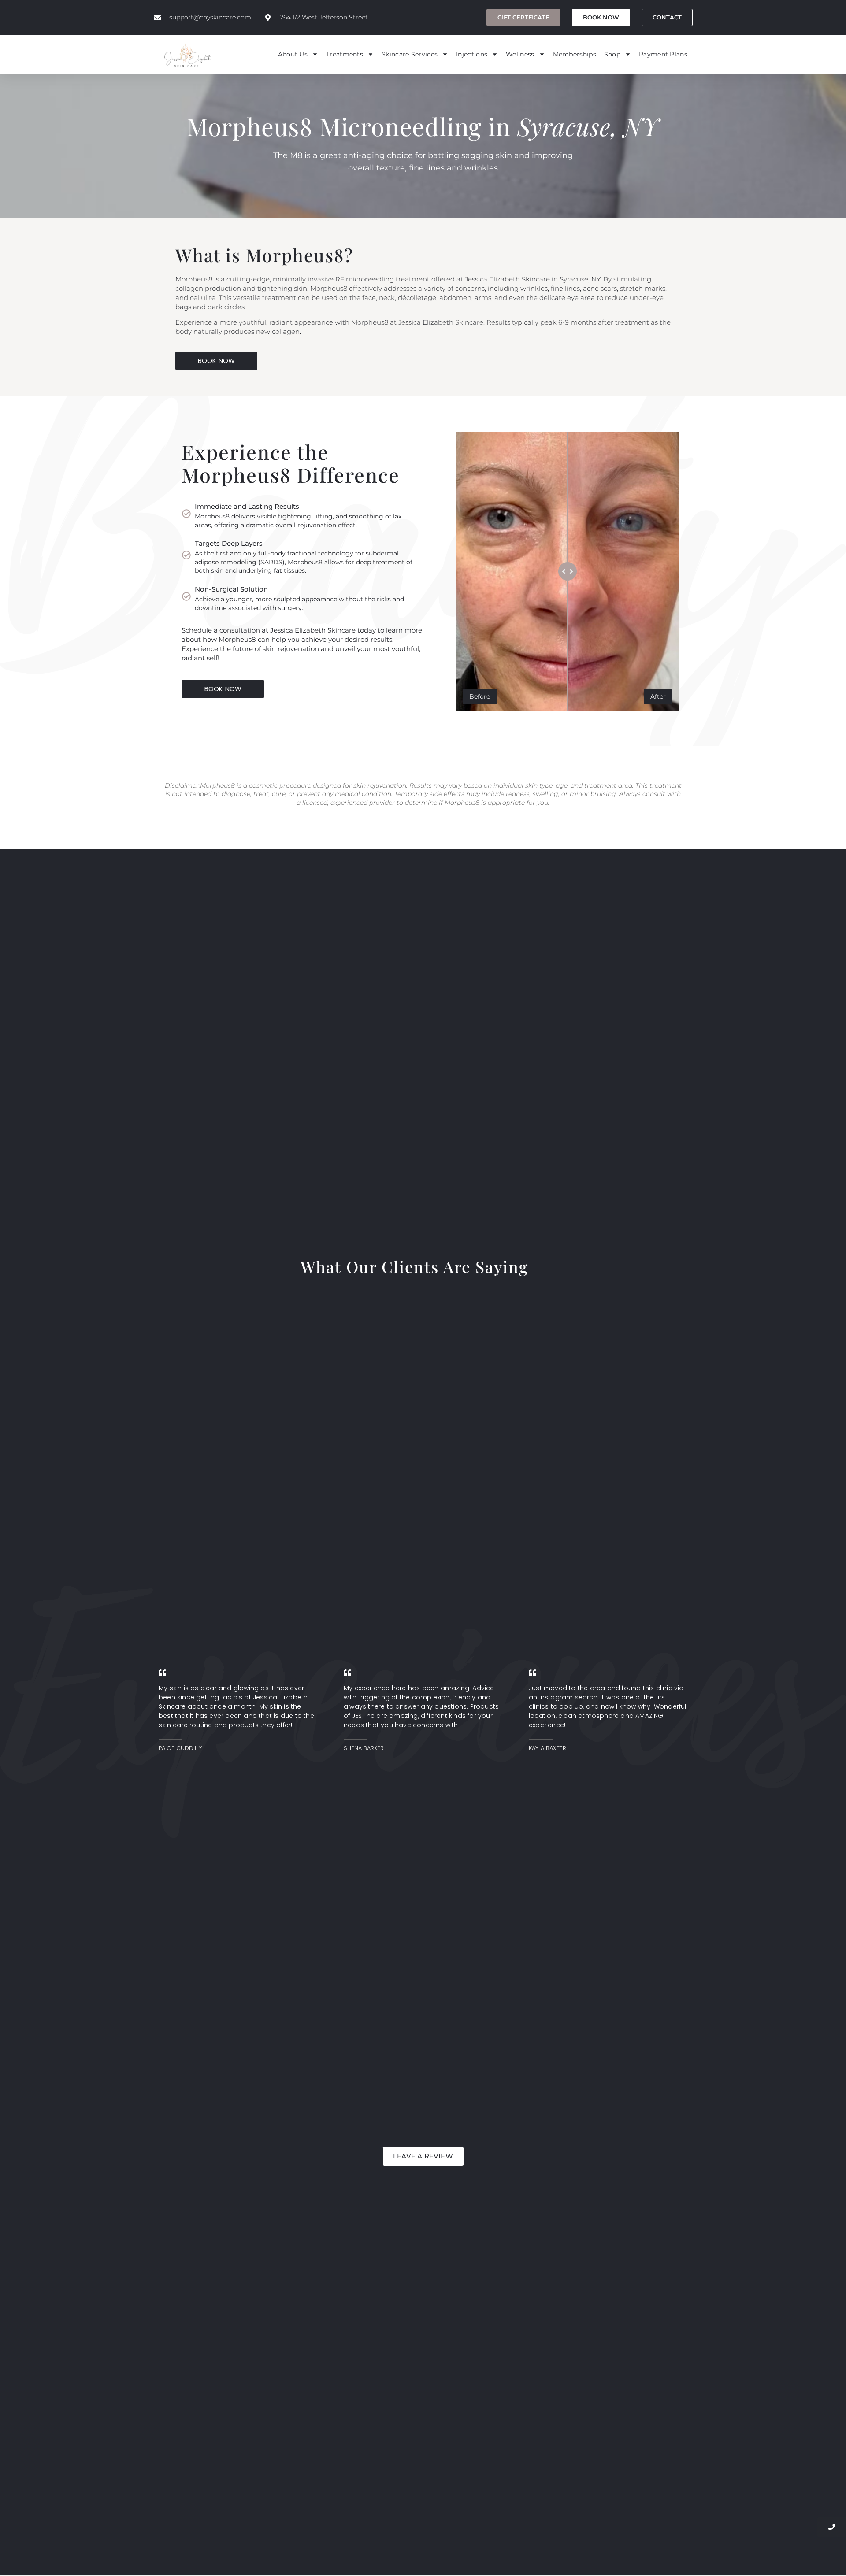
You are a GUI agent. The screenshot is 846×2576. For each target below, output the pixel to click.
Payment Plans (663, 54)
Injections (472, 54)
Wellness (520, 54)
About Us (293, 54)
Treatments (345, 54)
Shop (612, 54)
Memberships (575, 54)
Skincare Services (410, 54)
